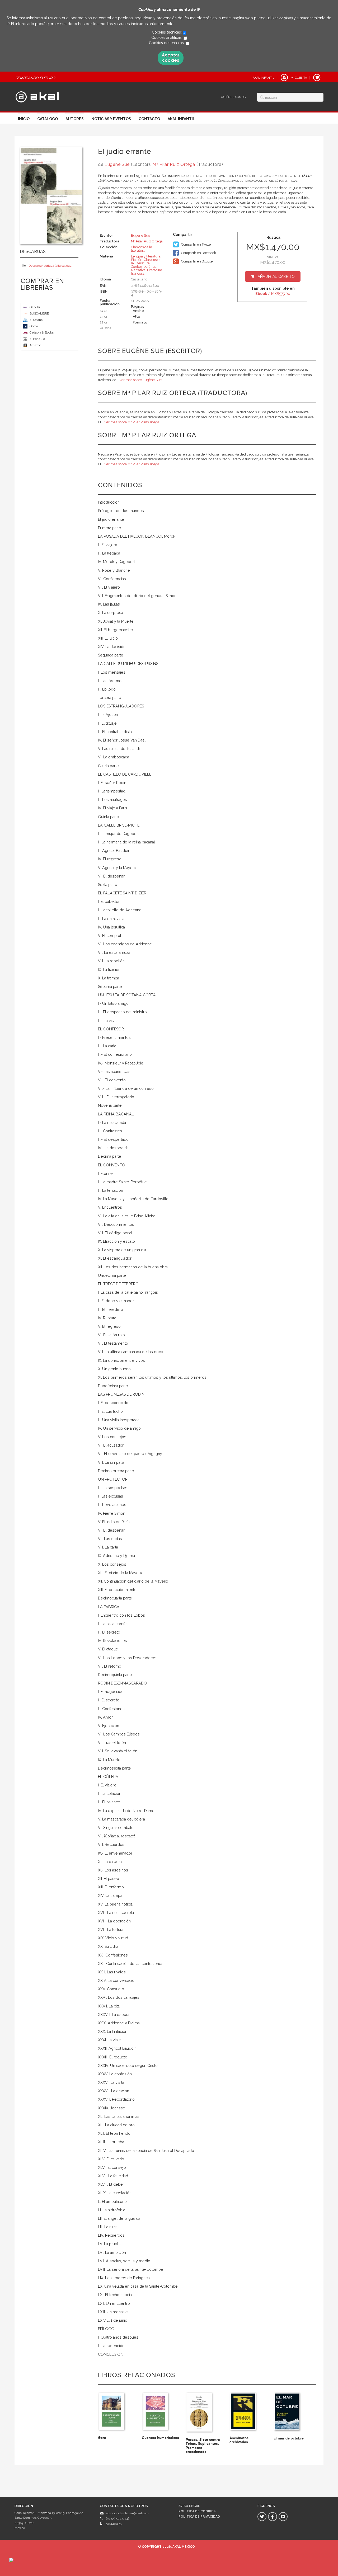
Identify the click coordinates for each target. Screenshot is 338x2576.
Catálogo (48, 119)
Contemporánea (144, 267)
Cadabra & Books (42, 332)
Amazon (36, 345)
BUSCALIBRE (39, 313)
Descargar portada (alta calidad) (50, 266)
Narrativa (138, 270)
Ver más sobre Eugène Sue (140, 380)
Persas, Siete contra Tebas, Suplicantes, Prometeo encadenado (203, 2446)
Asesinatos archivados (239, 2440)
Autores (75, 119)
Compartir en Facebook (198, 253)
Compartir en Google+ (197, 261)
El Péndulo (37, 339)
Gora (102, 2438)
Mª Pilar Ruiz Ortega (174, 164)
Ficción (137, 260)
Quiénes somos (233, 97)
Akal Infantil (181, 119)
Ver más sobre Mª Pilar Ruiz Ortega (132, 422)
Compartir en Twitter (196, 244)
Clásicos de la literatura (142, 249)
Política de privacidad (199, 2517)
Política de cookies (197, 2511)
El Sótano (36, 320)
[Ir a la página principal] (37, 96)
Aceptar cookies (171, 58)
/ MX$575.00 (273, 294)
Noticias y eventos (111, 119)
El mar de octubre (289, 2438)
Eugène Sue (117, 164)
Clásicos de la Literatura (146, 261)
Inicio (24, 119)
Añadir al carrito (276, 276)
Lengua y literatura (146, 256)
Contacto (149, 119)
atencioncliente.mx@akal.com (127, 2513)
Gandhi (35, 307)
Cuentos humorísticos (160, 2438)
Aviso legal (189, 2506)
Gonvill (34, 326)
